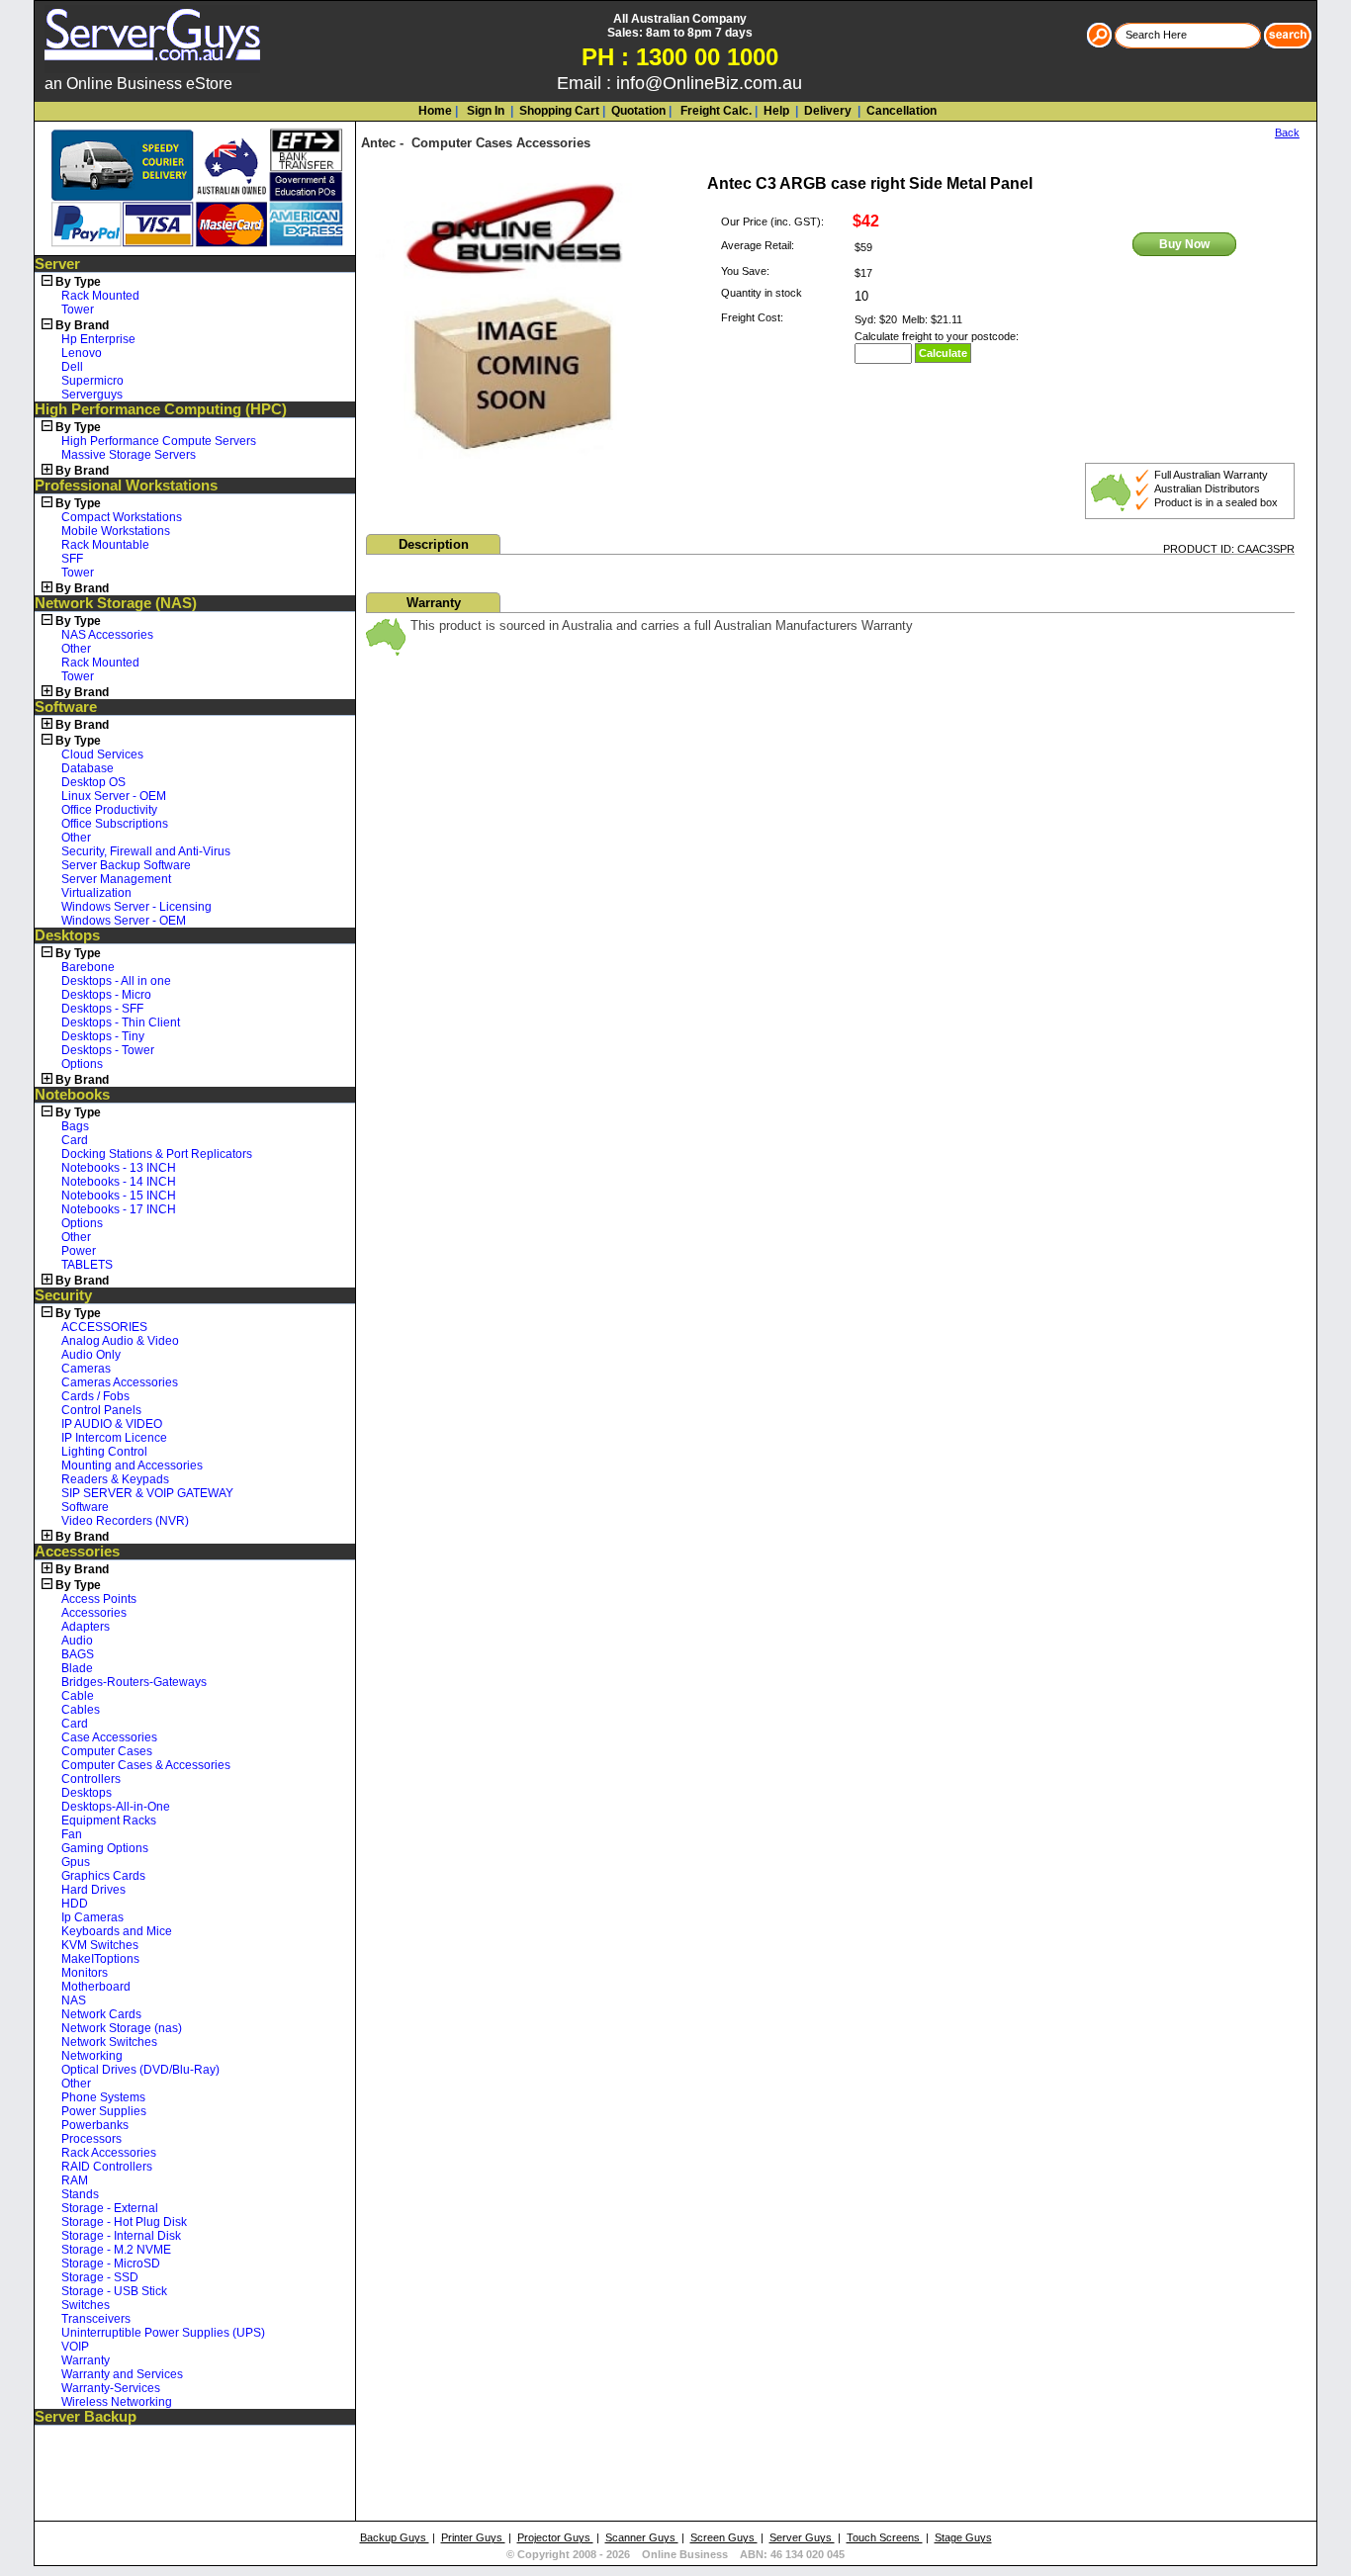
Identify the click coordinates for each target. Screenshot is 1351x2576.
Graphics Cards (103, 1876)
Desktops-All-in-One (116, 1807)
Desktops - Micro (106, 995)
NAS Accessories (107, 635)
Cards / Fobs (95, 1396)
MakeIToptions (100, 1959)
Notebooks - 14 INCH (119, 1182)
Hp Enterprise (98, 339)
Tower (78, 310)
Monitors (85, 1973)
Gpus (76, 1862)
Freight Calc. (715, 111)
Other (76, 649)
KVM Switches (100, 1945)
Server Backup (86, 2417)
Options (82, 1064)
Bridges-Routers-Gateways (134, 1682)
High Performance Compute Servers (159, 441)
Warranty (86, 2360)
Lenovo (82, 353)
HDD (75, 1904)
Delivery (826, 111)
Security (63, 1295)
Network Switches (109, 2042)
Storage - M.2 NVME (116, 2250)
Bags (75, 1126)
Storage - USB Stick (114, 2291)
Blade (77, 1668)
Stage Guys (963, 2537)
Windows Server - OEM (124, 921)
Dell (72, 367)
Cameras (86, 1369)
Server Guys (802, 2537)
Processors (91, 2139)
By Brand (82, 325)
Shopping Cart (559, 111)
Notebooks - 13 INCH (119, 1168)
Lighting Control (104, 1452)
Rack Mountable (105, 545)
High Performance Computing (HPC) (161, 409)
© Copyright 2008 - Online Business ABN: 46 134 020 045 (675, 2554)
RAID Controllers (107, 2167)
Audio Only (91, 1355)
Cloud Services (102, 755)
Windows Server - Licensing (136, 907)
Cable (78, 1696)
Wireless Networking (117, 2402)
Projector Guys (555, 2537)
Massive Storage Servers (129, 455)
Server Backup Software (126, 865)
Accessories (77, 1552)
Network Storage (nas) (122, 2028)
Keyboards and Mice (117, 1931)
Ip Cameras (92, 1917)
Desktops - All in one (116, 981)
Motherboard (96, 1987)
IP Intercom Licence (114, 1438)
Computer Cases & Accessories (146, 1765)
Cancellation (900, 111)
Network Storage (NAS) (116, 603)
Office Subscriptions (115, 824)
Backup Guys (395, 2537)
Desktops (67, 935)
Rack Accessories (109, 2153)
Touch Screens (885, 2537)
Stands (80, 2194)
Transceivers (96, 2319)
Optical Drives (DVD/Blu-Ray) (140, 2070)
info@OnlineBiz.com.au (709, 83)
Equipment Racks (109, 1821)
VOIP (75, 2347)
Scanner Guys (642, 2537)
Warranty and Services (122, 2374)
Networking (92, 2056)
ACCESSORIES (104, 1327)
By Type (78, 282)
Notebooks (72, 1095)
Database (88, 768)
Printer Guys (473, 2537)
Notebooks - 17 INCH (119, 1209)
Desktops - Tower (108, 1050)
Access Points (99, 1599)
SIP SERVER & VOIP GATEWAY (147, 1493)
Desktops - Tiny (103, 1036)
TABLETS (87, 1265)
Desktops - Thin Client (121, 1022)
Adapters (86, 1627)
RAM (75, 2180)
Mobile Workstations (116, 531)
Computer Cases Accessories (501, 143)
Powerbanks (95, 2125)
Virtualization (96, 893)
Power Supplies (104, 2111)
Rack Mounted (100, 296)
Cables (81, 1710)
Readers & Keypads (115, 1479)
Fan (72, 1834)
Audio (77, 1641)
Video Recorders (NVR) (125, 1521)
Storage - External (110, 2208)
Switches (86, 2305)
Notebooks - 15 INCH (119, 1196)
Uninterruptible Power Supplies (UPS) (163, 2333)
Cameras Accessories (120, 1382)
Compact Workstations (122, 517)
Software (66, 707)
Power (79, 1251)
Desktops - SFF (102, 1009)
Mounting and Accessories (132, 1466)
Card (75, 1140)
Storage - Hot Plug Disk (124, 2222)
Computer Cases (107, 1751)
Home (435, 111)
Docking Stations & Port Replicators (157, 1154)
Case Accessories (109, 1737)
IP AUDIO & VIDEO (112, 1424)
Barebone (88, 967)
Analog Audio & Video (120, 1341)
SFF (72, 559)
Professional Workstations (126, 486)
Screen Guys (724, 2537)
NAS (74, 2000)
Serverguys (92, 395)
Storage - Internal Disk (121, 2236)
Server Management (116, 879)
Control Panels (101, 1410)
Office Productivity (109, 810)
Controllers (91, 1779)
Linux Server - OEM (114, 796)
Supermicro (92, 381)
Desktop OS (93, 782)
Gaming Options (105, 1848)
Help (776, 111)
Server (57, 264)
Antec (378, 143)
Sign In (484, 111)
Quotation (638, 111)
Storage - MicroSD (111, 2264)
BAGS (78, 1654)
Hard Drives (93, 1890)
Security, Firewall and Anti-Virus (146, 851)
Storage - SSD (100, 2277)
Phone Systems (103, 2097)
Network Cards (101, 2014)
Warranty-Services (111, 2388)
